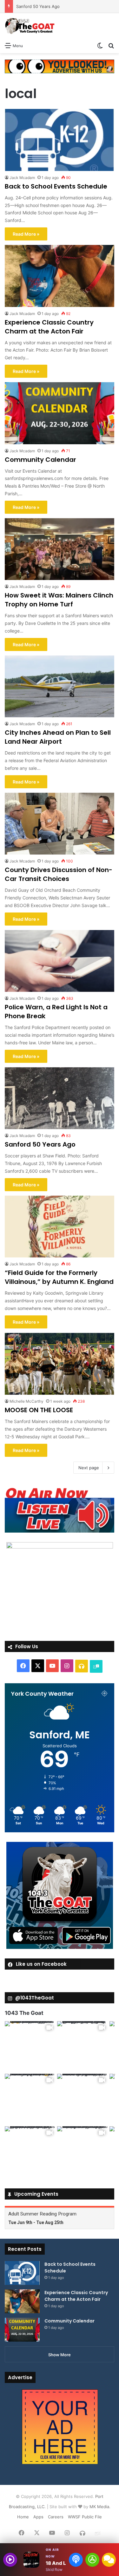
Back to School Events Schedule (56, 186)
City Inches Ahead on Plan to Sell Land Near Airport (58, 737)
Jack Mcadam (22, 178)
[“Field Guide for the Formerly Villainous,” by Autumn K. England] (60, 1227)
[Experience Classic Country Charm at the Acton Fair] (60, 276)
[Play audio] (10, 2560)
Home (23, 2517)
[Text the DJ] (109, 2560)
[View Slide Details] (60, 1510)
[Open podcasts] (76, 2560)
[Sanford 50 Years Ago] (60, 1098)
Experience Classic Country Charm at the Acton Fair (49, 327)
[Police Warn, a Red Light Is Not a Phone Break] (60, 961)
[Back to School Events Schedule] (60, 140)
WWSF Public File (85, 2517)
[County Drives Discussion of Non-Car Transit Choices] (60, 824)
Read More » (26, 234)
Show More (60, 2355)
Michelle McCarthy (26, 1401)
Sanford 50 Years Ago (40, 1144)
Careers (56, 2517)
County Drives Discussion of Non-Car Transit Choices (59, 874)
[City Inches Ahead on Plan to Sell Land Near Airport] (60, 687)
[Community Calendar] (60, 413)
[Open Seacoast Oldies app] (92, 2560)
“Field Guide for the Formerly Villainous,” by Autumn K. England (59, 1277)
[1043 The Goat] (30, 26)
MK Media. (100, 2507)
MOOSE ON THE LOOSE (39, 1410)
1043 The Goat (24, 2013)
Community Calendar (40, 460)
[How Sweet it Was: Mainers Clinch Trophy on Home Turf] (60, 549)
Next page (89, 1468)
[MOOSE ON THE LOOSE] (60, 1364)
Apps (38, 2517)
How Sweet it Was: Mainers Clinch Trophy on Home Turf (59, 600)
